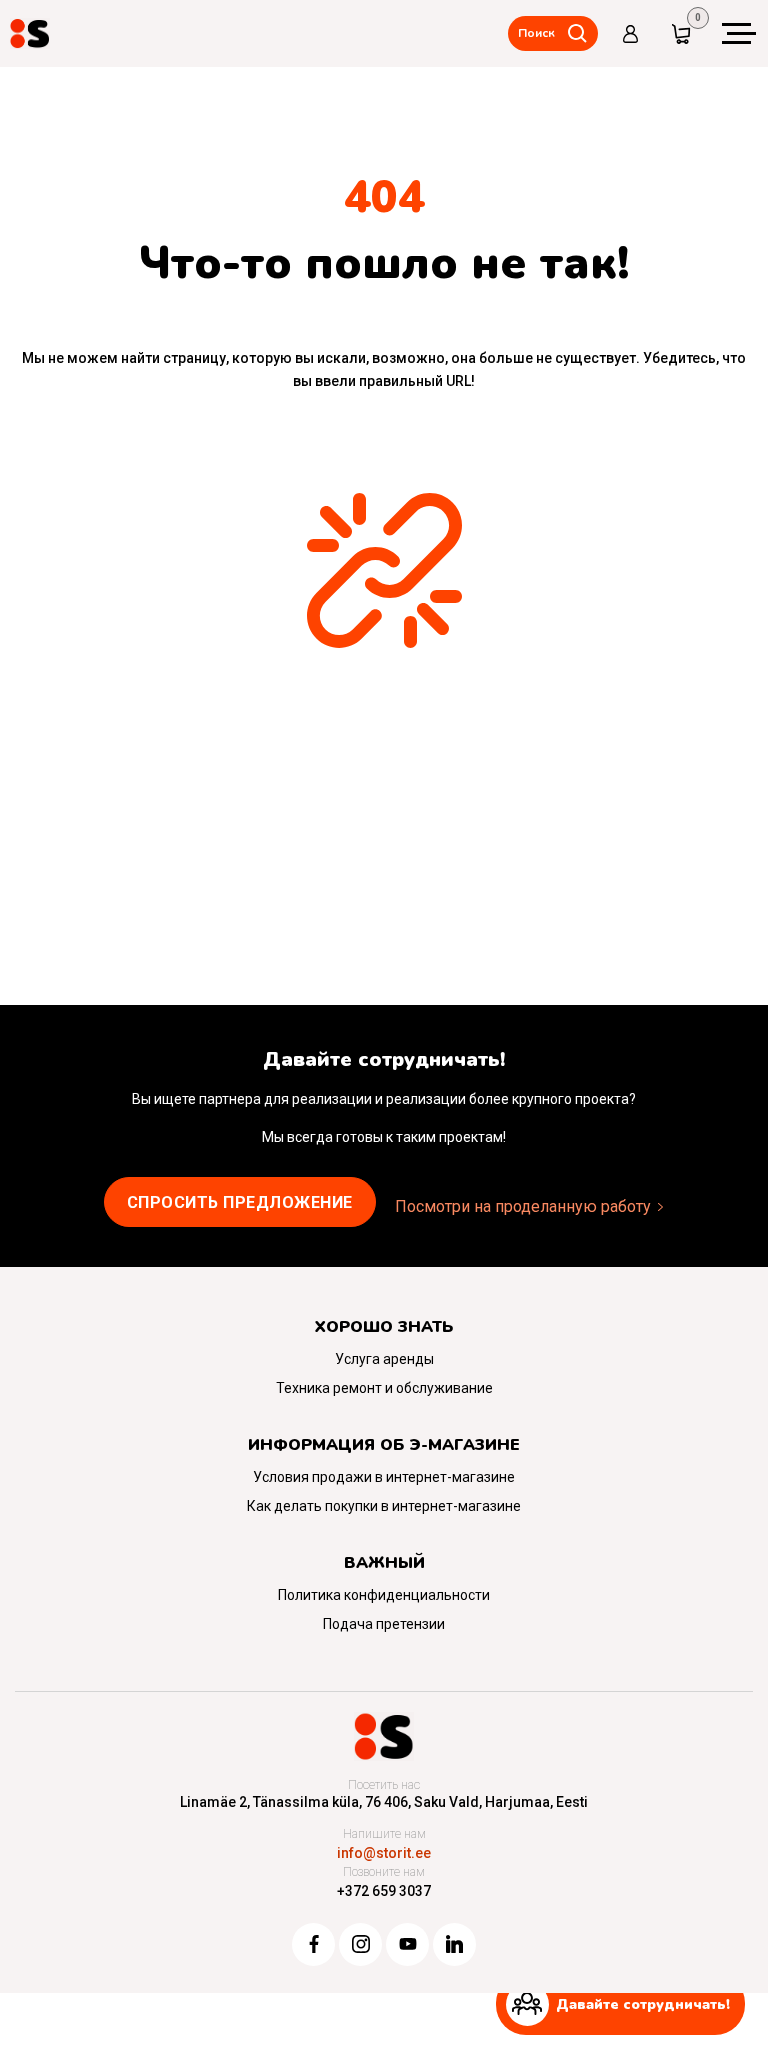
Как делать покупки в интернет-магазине (384, 1506)
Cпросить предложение (240, 1202)
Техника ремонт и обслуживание (384, 1388)
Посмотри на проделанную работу (523, 1206)
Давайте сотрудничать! (643, 2004)
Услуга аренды (384, 1359)
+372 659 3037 (384, 1891)
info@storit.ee (384, 1853)
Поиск (536, 33)
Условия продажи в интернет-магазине (384, 1477)
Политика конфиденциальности (384, 1595)
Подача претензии (384, 1624)
